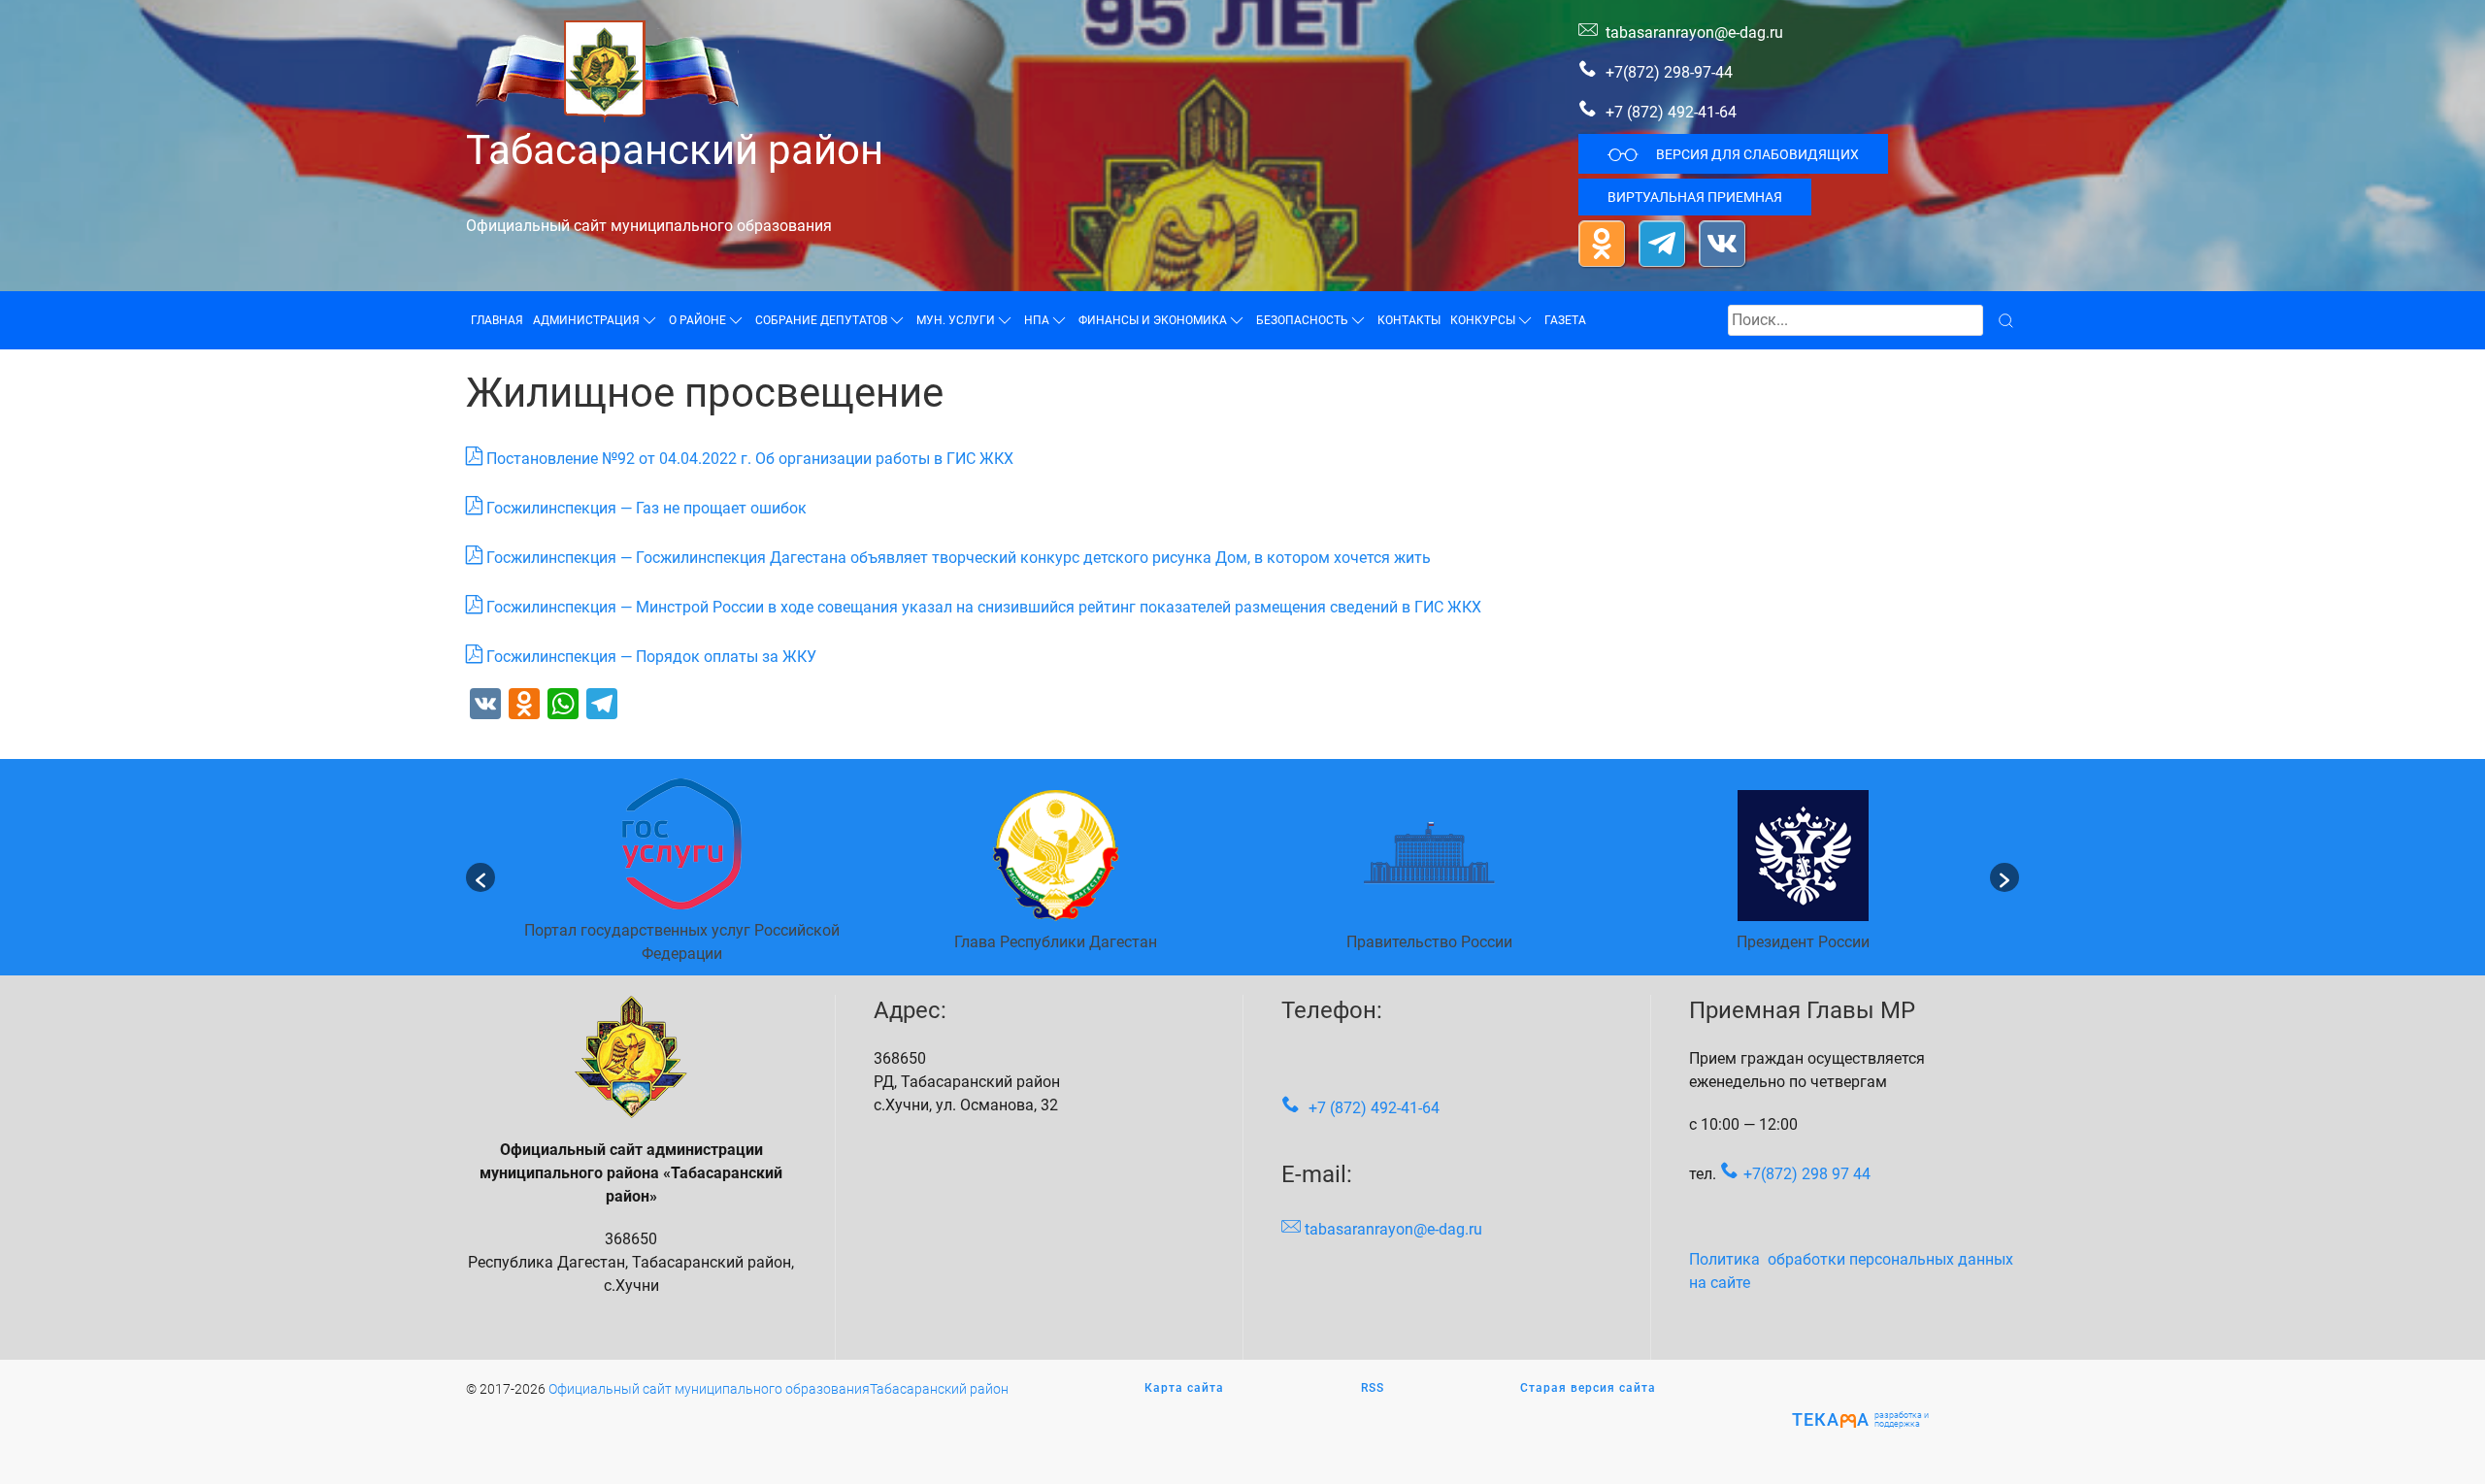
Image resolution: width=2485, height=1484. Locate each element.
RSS (1373, 1388)
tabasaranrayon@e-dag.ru (1694, 33)
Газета (1565, 320)
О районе (697, 320)
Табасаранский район (675, 150)
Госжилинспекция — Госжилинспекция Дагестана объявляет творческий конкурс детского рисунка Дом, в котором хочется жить (959, 558)
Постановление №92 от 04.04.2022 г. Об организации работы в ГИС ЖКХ (750, 459)
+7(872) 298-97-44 (1667, 72)
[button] (480, 877)
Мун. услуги (956, 320)
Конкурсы (1483, 320)
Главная (497, 320)
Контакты (1409, 320)
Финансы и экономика (1153, 320)
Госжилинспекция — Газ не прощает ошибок (646, 508)
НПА (1037, 320)
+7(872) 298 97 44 (1807, 1174)
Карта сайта (1184, 1388)
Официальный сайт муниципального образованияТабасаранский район (779, 1389)
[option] (682, 877)
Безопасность (1302, 320)
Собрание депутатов (821, 320)
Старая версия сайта (1588, 1388)
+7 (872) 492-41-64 (1671, 112)
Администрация (586, 320)
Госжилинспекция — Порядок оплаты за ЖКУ (651, 657)
